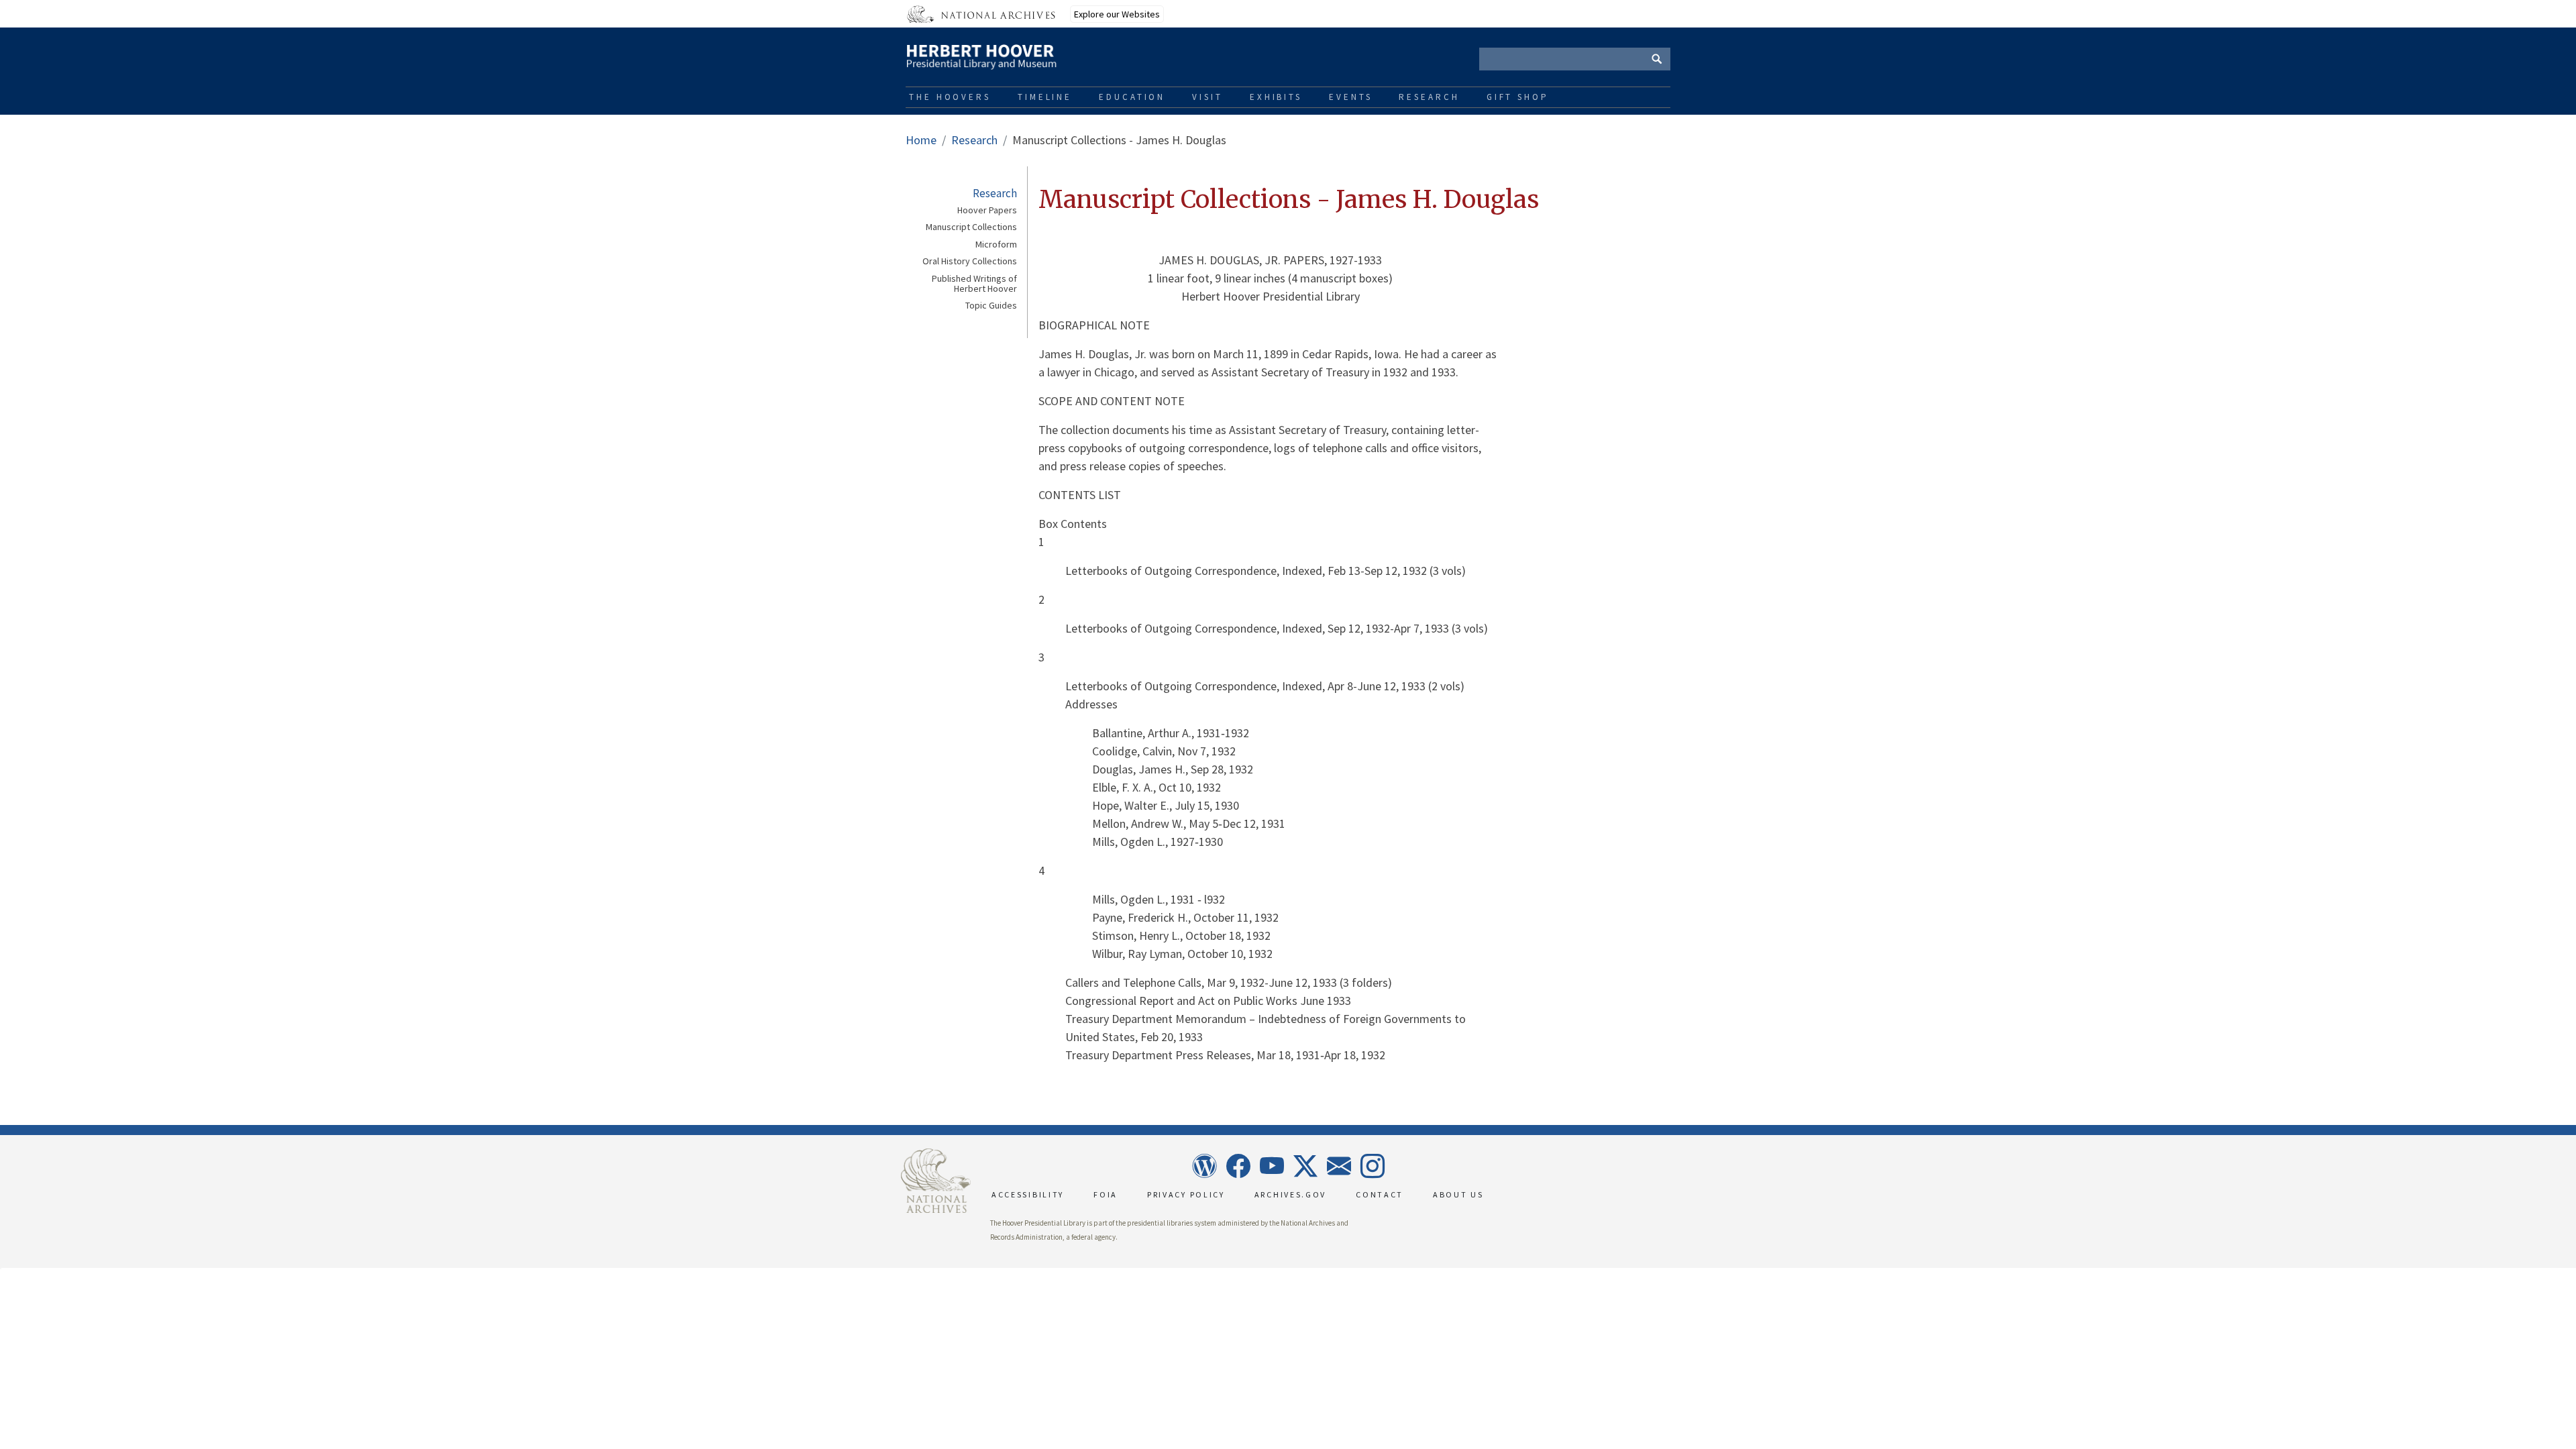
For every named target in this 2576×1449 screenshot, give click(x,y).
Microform (996, 245)
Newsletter (1338, 1166)
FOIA (1106, 1194)
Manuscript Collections (971, 227)
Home (921, 140)
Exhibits (1276, 97)
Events (1350, 97)
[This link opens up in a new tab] (936, 1180)
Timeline (1045, 97)
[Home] (1026, 54)
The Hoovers (950, 97)
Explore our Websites (1117, 14)
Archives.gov (1290, 1194)
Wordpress (1204, 1166)
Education (1132, 97)
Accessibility (1028, 1194)
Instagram (1372, 1166)
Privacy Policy (1186, 1194)
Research (1429, 97)
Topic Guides (991, 306)
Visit (1207, 97)
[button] (1, 1269)
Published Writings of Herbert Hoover (974, 284)
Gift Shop (1518, 97)
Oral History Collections (970, 261)
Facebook (1238, 1166)
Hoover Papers (987, 210)
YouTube (1271, 1166)
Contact (1380, 1194)
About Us (1458, 1194)
